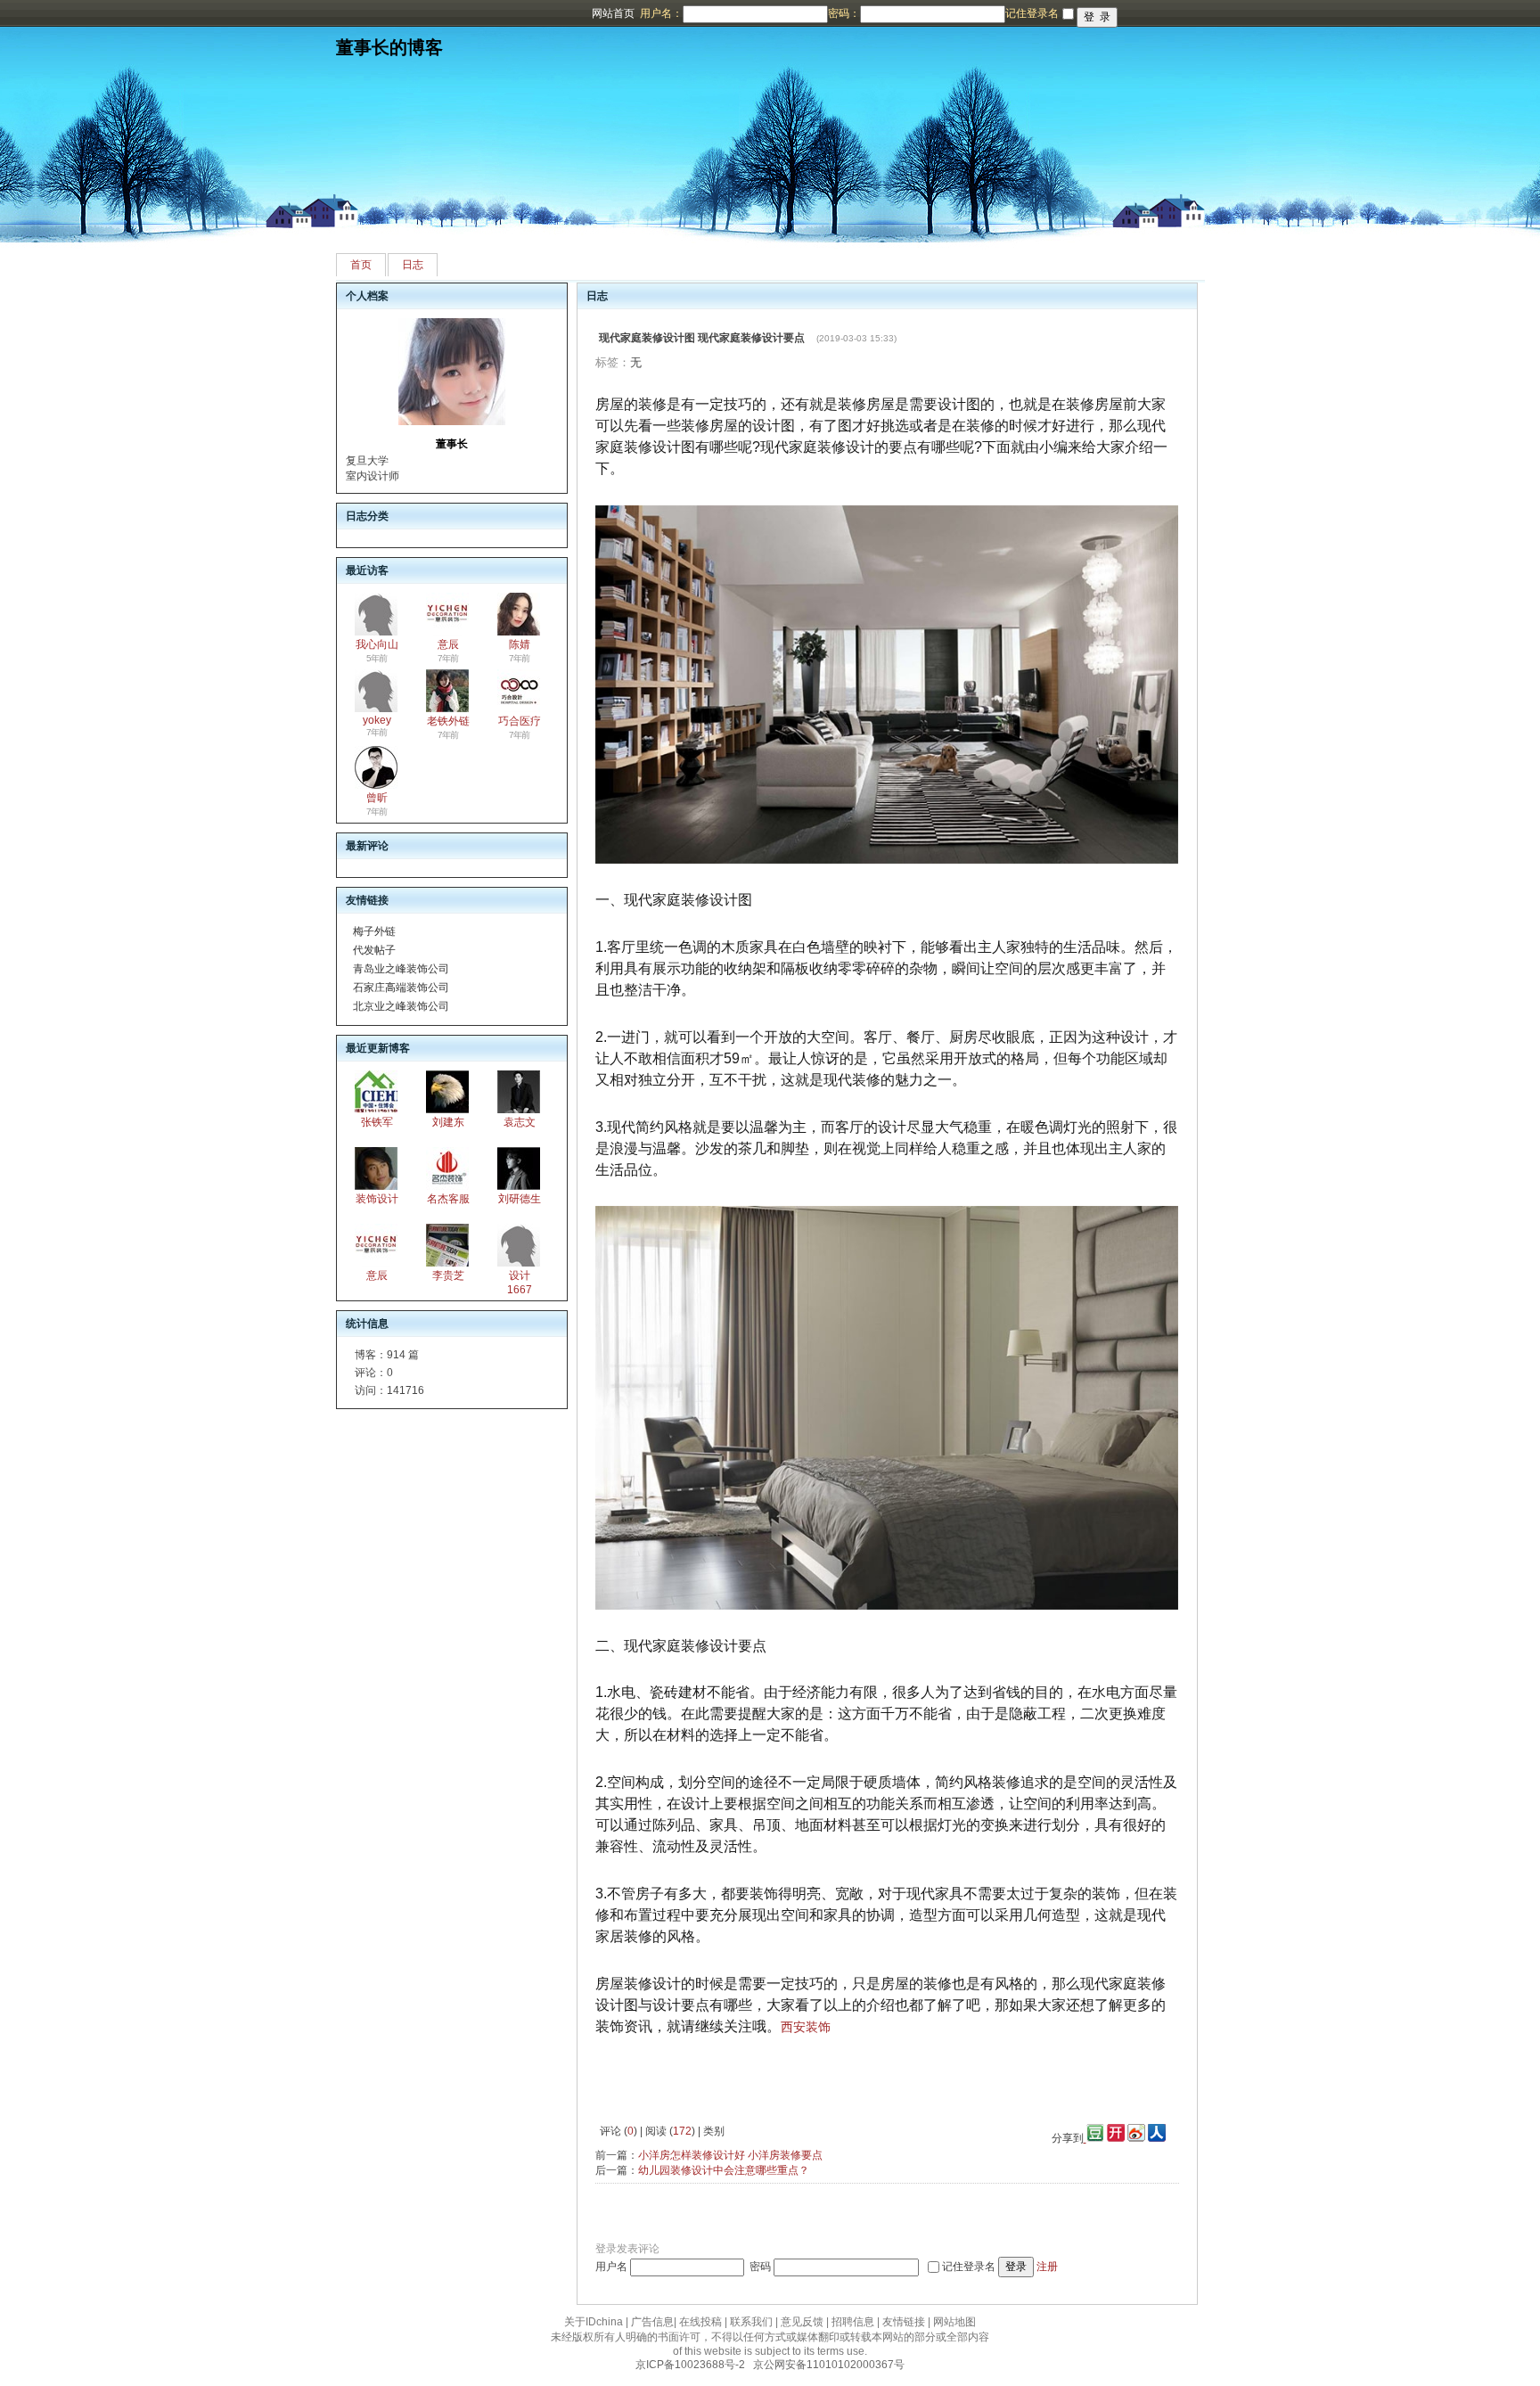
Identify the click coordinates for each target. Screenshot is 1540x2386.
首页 (361, 265)
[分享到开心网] (1116, 2138)
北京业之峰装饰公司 (401, 1006)
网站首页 (613, 13)
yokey (377, 720)
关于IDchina (594, 2322)
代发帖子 (374, 950)
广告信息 (652, 2322)
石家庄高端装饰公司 (401, 988)
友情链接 (904, 2322)
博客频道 (85, 13)
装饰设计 (377, 1199)
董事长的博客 (389, 47)
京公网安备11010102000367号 (829, 2365)
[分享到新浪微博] (1136, 2138)
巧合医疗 (520, 721)
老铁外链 (448, 721)
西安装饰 (806, 2027)
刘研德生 (520, 1199)
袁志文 (520, 1122)
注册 (1047, 2267)
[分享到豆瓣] (1094, 2138)
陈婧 (520, 644)
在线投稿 (700, 2322)
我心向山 (377, 644)
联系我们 (751, 2322)
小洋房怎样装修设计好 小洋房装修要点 (730, 2155)
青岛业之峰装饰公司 (401, 969)
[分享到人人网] (1157, 2138)
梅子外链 (374, 931)
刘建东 (448, 1122)
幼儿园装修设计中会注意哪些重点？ (724, 2170)
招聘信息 (853, 2322)
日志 (413, 265)
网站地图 (954, 2322)
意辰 (448, 644)
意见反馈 (802, 2322)
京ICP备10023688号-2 (690, 2365)
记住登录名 (969, 2267)
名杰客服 (448, 1199)
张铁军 (377, 1122)
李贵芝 (448, 1275)
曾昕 (377, 798)
